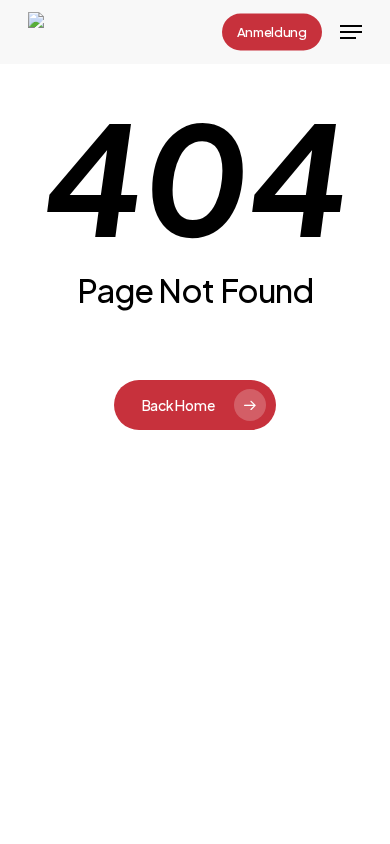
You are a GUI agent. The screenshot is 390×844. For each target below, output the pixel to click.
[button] (351, 32)
